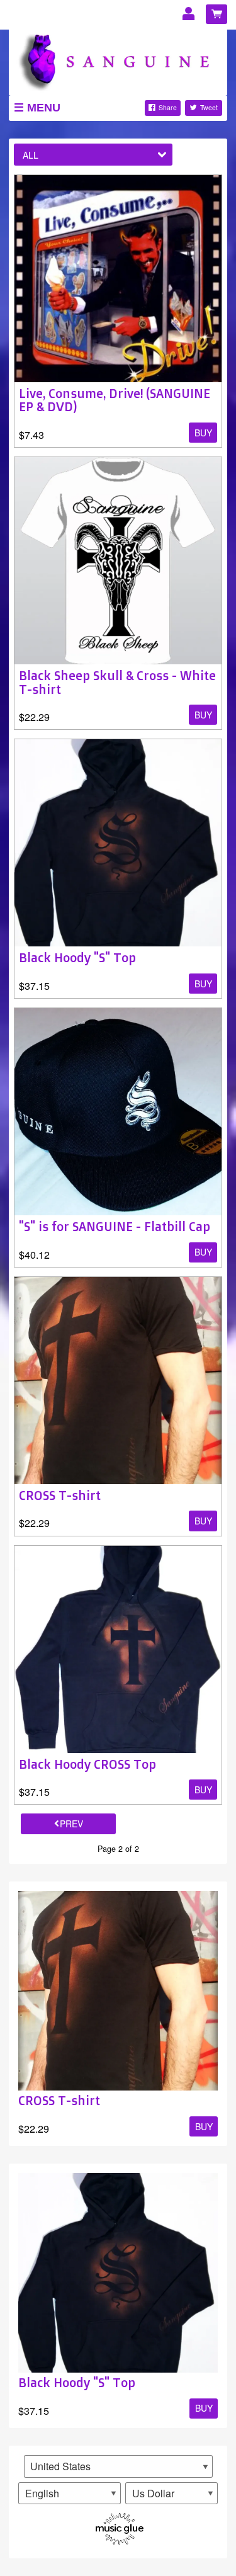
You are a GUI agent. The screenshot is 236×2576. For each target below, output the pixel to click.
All (31, 155)
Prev (71, 1824)
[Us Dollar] (171, 2494)
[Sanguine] (118, 60)
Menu (44, 108)
